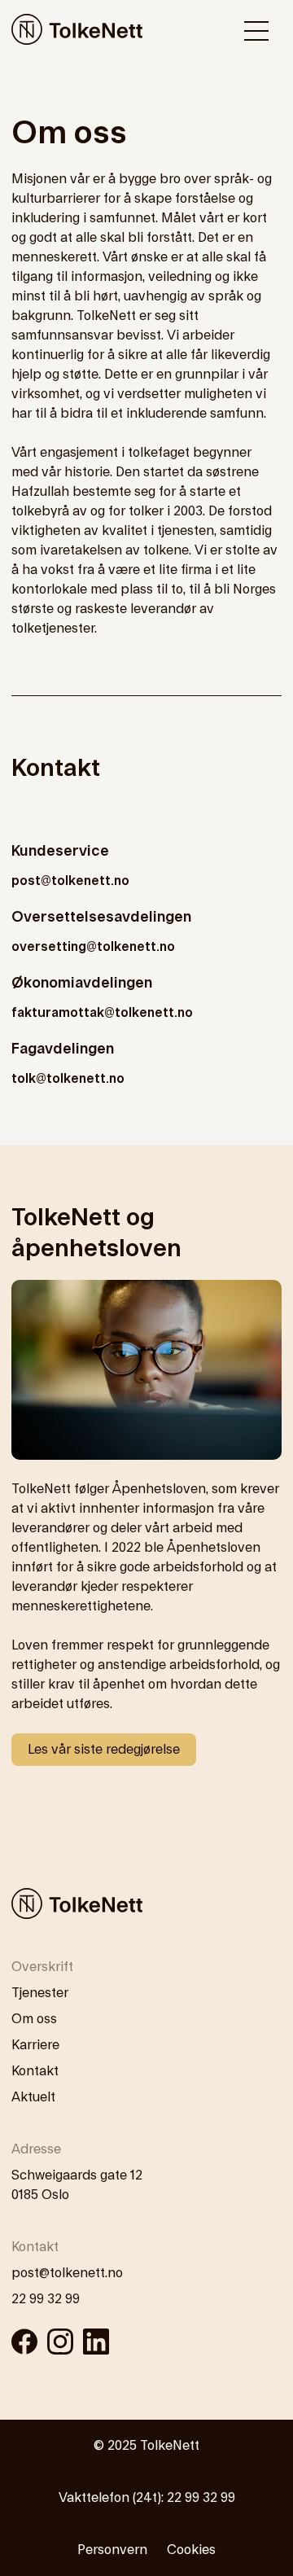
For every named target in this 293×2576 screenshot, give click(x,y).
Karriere (35, 2045)
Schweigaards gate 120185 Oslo (77, 2185)
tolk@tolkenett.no (68, 1079)
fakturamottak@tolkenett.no (102, 1013)
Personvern (112, 2550)
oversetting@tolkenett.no (93, 947)
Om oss (34, 2019)
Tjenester (40, 1993)
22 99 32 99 (46, 2299)
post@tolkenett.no (70, 881)
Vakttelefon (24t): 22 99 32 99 (147, 2498)
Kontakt (35, 2071)
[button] (256, 31)
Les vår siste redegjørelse (104, 1750)
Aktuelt (33, 2097)
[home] (78, 31)
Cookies (191, 2550)
